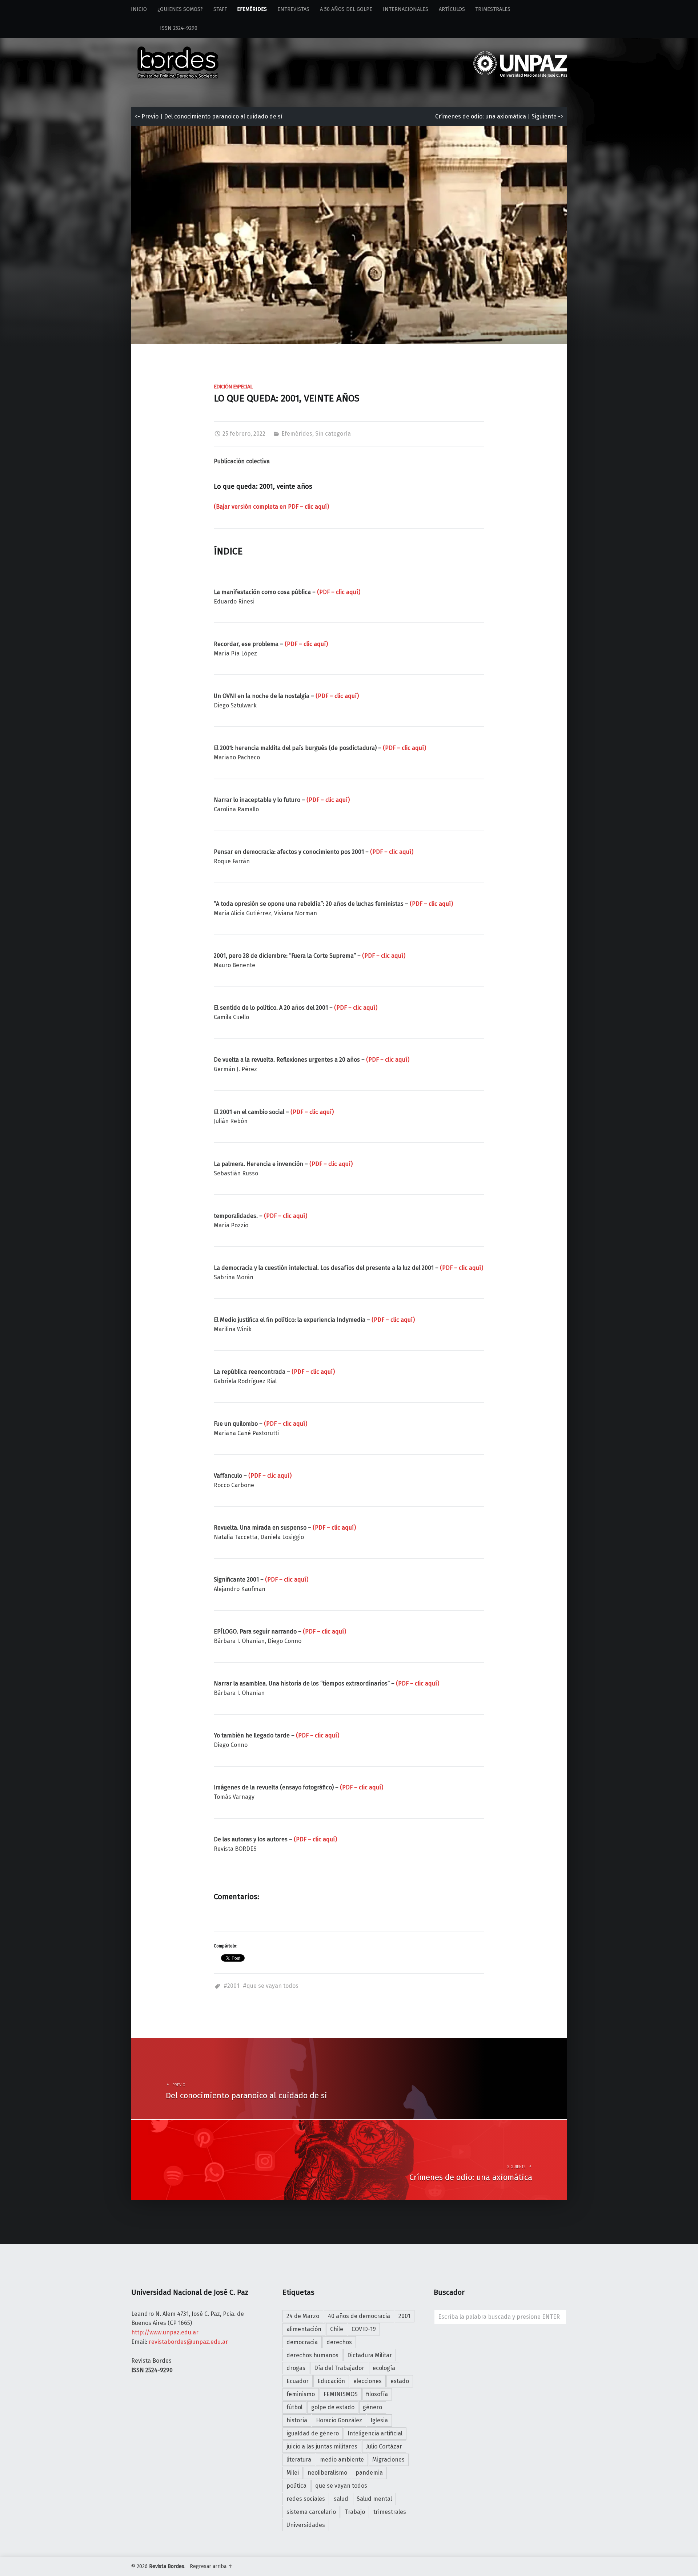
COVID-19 (364, 2329)
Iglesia (379, 2420)
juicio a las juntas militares (322, 2446)
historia (297, 2420)
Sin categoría (333, 434)
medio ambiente (342, 2460)
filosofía (377, 2394)
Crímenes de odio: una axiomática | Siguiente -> (499, 116)
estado (400, 2381)
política (296, 2486)
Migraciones (388, 2460)
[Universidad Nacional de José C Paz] (566, 2565)
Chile (337, 2329)
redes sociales (306, 2499)
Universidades (306, 2525)
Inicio (139, 9)
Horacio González (339, 2420)
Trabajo (355, 2512)
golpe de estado (333, 2407)
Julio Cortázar (384, 2446)
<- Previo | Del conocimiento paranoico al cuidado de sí (208, 116)
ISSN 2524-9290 (164, 28)
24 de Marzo (303, 2316)
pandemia (369, 2473)
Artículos (452, 9)
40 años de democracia (359, 2316)
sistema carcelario (311, 2512)
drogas (296, 2368)
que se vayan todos (272, 1986)
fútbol (294, 2407)
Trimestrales (493, 9)
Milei (293, 2473)
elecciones (368, 2381)
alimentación (304, 2329)
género (372, 2407)
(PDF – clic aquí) (339, 592)
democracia (302, 2342)
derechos (339, 2342)
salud (341, 2499)
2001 (233, 1986)
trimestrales (390, 2512)
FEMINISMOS (341, 2394)
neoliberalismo (327, 2473)
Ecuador (298, 2381)
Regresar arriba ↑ (211, 2566)
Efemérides (252, 9)
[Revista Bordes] (178, 53)
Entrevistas (293, 9)
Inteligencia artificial (375, 2433)
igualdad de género (313, 2433)
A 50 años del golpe (346, 9)
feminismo (301, 2394)
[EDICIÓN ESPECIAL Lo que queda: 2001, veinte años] (349, 131)
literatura (299, 2460)
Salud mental (374, 2499)
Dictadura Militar (370, 2355)
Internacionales (406, 9)
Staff (220, 9)
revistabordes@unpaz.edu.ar (188, 2342)
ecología (384, 2368)
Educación (331, 2381)
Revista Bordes (167, 2566)
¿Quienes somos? (180, 9)
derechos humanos (312, 2355)
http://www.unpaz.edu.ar (165, 2332)
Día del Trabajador (339, 2368)
